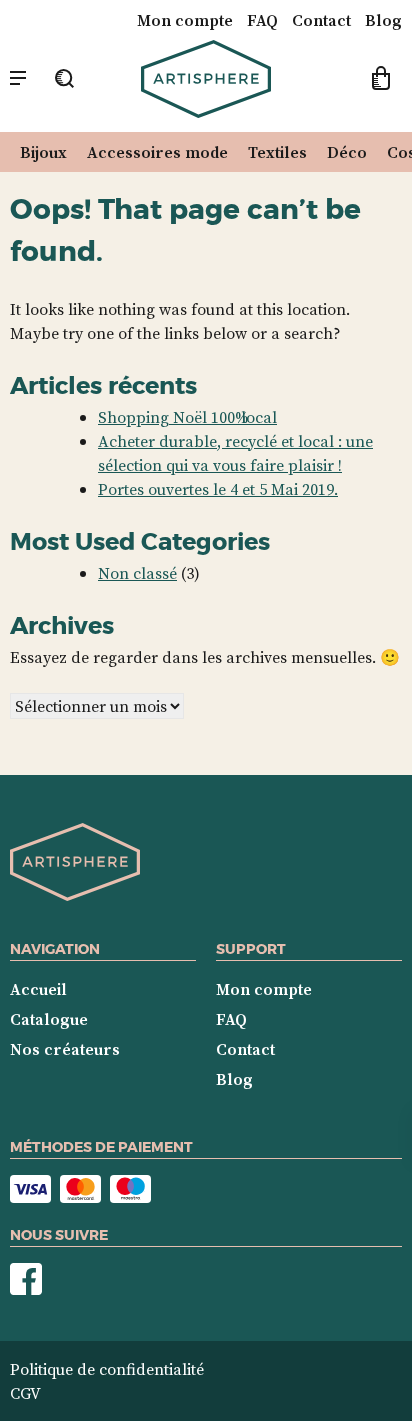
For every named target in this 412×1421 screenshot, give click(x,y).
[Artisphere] (75, 895)
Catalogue (49, 1019)
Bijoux (43, 152)
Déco (347, 152)
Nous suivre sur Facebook (26, 1279)
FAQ (262, 20)
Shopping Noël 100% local (187, 417)
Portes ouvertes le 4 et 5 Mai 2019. (218, 489)
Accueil (38, 989)
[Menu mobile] (18, 79)
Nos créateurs (65, 1049)
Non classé (137, 573)
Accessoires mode (157, 152)
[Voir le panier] (381, 81)
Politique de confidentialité (107, 1369)
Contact (321, 20)
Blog (383, 20)
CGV (25, 1393)
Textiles (277, 152)
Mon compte (185, 20)
